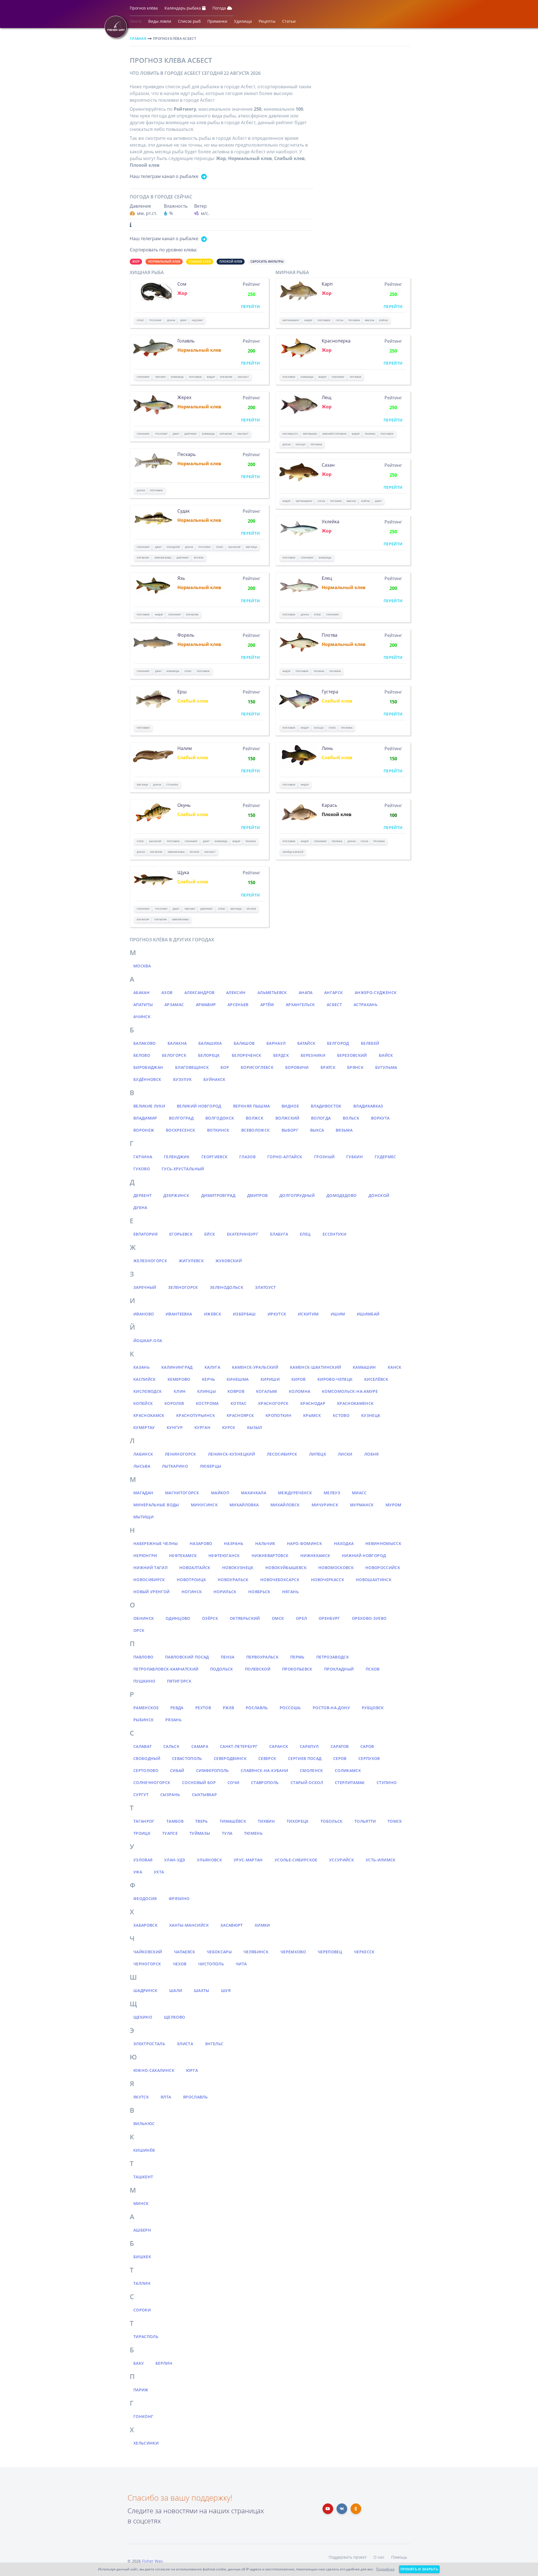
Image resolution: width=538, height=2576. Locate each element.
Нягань (290, 1592)
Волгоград (181, 1118)
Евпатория (145, 1234)
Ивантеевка (179, 1314)
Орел (301, 1618)
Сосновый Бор (199, 1782)
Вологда (321, 1118)
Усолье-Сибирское (296, 1860)
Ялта (166, 2097)
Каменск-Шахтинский (316, 1367)
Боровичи (297, 1067)
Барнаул (276, 1043)
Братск (328, 1067)
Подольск (222, 1669)
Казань (142, 1367)
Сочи (233, 1782)
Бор (225, 1067)
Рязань (173, 1720)
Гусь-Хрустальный (183, 1169)
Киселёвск (376, 1379)
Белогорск (174, 1055)
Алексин (236, 992)
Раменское (146, 1708)
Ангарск (333, 992)
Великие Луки (149, 1106)
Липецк (318, 1454)
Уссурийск (342, 1860)
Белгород (338, 1043)
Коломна (300, 1391)
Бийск (386, 1055)
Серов (340, 1758)
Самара (200, 1746)
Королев (174, 1403)
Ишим (338, 1314)
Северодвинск (230, 1758)
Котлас (239, 1403)
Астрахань (366, 1005)
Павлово (143, 1657)
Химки (262, 1925)
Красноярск (240, 1415)
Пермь (297, 1657)
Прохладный (339, 1669)
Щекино (143, 2017)
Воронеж (144, 1130)
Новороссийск (383, 1568)
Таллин (142, 2283)
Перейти (250, 306)
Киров (299, 1379)
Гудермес (385, 1157)
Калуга (212, 1367)
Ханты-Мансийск (189, 1925)
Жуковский (229, 1261)
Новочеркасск (328, 1580)
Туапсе (170, 1833)
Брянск (355, 1067)
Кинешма (238, 1379)
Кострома (207, 1403)
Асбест (334, 1005)
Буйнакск (214, 1079)
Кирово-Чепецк (335, 1379)
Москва (142, 966)
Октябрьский (245, 1618)
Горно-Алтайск (285, 1157)
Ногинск (192, 1592)
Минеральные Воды (156, 1505)
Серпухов (369, 1758)
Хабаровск (145, 1925)
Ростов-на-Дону (331, 1708)
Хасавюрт (232, 1925)
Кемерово (179, 1379)
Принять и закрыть (419, 2569)
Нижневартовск (270, 1555)
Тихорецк (298, 1821)
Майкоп (220, 1493)
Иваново (144, 1314)
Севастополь (187, 1758)
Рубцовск (373, 1708)
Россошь (290, 1708)
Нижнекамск (315, 1555)
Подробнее (385, 2569)
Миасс (359, 1493)
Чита (241, 1964)
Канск (395, 1367)
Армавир (206, 1005)
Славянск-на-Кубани (264, 1770)
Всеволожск (256, 1130)
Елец (305, 1234)
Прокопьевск (297, 1669)
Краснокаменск (355, 1403)
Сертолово (146, 1770)
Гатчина (143, 1157)
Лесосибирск (282, 1454)
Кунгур (175, 1427)
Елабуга (279, 1234)
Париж (141, 2390)
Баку (139, 2363)
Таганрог (144, 1821)
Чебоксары (219, 1952)
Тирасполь (146, 2337)
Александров (200, 992)
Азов (167, 992)
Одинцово (178, 1618)
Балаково (145, 1043)
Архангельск (300, 1005)
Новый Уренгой (152, 1592)
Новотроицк (192, 1580)
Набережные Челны (156, 1543)
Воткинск (218, 1130)
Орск (139, 1630)
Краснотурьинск (196, 1415)
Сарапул (309, 1746)
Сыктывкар (204, 1795)
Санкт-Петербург (239, 1746)
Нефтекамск (183, 1555)
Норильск (225, 1592)
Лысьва (142, 1466)
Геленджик (177, 1157)
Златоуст (265, 1287)
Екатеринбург (243, 1234)
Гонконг (143, 2416)
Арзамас (174, 1005)
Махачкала (254, 1493)
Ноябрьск (259, 1592)
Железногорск (150, 1261)
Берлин (164, 2363)
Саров (367, 1746)
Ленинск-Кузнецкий (231, 1454)
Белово (142, 1055)
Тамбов (175, 1821)
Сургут (141, 1795)
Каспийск (145, 1379)
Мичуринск (325, 1505)
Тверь (202, 1821)
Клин (180, 1391)
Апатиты (143, 1005)
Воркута (380, 1118)
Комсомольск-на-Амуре (350, 1391)
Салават (142, 1746)
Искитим (308, 1314)
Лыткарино (175, 1466)
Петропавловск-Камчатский (166, 1669)
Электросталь (149, 2044)
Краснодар (313, 1403)
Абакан (142, 992)
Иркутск (277, 1314)
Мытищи (143, 1517)
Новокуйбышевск (286, 1568)
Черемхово (293, 1952)
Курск (229, 1427)
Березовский (352, 1055)
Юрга (192, 2070)
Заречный (145, 1287)
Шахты (202, 1990)
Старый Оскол (307, 1782)
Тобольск (332, 1821)
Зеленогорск (183, 1287)
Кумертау (144, 1427)
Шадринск (145, 1990)
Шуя (226, 1990)
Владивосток (326, 1106)
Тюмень (253, 1833)
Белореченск (247, 1055)
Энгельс (214, 2044)
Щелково (174, 2017)
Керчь (209, 1379)
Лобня (372, 1454)
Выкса (317, 1130)
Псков (373, 1669)
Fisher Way (152, 2561)
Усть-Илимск (381, 1860)
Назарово (201, 1543)
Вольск (351, 1118)
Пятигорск (179, 1681)
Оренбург (329, 1618)
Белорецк (209, 1055)
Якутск (141, 2097)
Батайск (306, 1043)
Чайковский (148, 1952)
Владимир (145, 1118)
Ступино (387, 1782)
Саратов (340, 1746)
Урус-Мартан (248, 1860)
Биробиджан (148, 1067)
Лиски (345, 1454)
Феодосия (145, 1899)
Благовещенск (192, 1067)
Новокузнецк (238, 1568)
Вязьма (344, 1130)
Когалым (266, 1391)
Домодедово (342, 1195)
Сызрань (170, 1795)
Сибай (177, 1770)
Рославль (257, 1708)
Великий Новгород (199, 1106)
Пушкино (144, 1681)
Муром (394, 1505)
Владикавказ (368, 1106)
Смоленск (311, 1770)
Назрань (234, 1543)
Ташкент (143, 2177)
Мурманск (362, 1505)
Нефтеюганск (224, 1555)
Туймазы (200, 1833)
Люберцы (210, 1466)
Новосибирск (149, 1580)
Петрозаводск (333, 1657)
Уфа (138, 1872)
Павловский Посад (187, 1657)
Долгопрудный (297, 1195)
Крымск (312, 1415)
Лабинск (143, 1454)
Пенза (228, 1657)
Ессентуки (334, 1234)
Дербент (142, 1195)
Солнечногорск (152, 1782)
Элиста (185, 2044)
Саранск (279, 1746)
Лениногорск (180, 1454)
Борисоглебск (257, 1067)
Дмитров (257, 1195)
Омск (278, 1618)
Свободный (147, 1758)
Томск (395, 1821)
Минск (141, 2203)
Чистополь (211, 1964)
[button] (144, 9)
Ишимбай (368, 1314)
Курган (202, 1427)
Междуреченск (295, 1493)
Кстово (341, 1415)
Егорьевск (181, 1234)
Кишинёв (144, 2150)
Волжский (287, 1118)
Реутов (203, 1708)
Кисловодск (148, 1391)
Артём (267, 1005)
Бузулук (182, 1079)
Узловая (143, 1860)
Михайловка (244, 1505)
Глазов (247, 1157)
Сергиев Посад (305, 1758)
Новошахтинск (374, 1580)
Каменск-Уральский (255, 1367)
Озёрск (210, 1618)
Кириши (270, 1379)
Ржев (228, 1708)
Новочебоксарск (280, 1580)
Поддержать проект (348, 2557)
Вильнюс (144, 2124)
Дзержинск (176, 1195)
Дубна (140, 1207)
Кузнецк (371, 1415)
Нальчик (265, 1543)
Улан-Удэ (175, 1860)
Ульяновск (209, 1860)
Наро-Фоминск (304, 1543)
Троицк (142, 1833)
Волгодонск (220, 1118)
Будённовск (147, 1079)
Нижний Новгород (364, 1555)
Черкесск (364, 1952)
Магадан (143, 1493)
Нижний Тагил (150, 1568)
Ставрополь (265, 1782)
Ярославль (195, 2097)
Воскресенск (181, 1130)
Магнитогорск (182, 1493)
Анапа (306, 992)
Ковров (236, 1391)
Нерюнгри (145, 1555)
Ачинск (142, 1017)
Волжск (255, 1118)
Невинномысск (383, 1543)
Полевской (258, 1669)
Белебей (370, 1043)
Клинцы (207, 1391)
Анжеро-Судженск (376, 992)
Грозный (324, 1157)
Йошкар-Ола (148, 1341)
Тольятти (365, 1821)
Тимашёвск (233, 1821)
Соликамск (348, 1770)
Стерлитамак (350, 1782)
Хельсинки (146, 2443)
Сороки (142, 2310)
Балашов (244, 1043)
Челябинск (256, 1952)
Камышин (364, 1367)
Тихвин (266, 1821)
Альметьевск (272, 992)
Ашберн (142, 2230)
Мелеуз (332, 1493)
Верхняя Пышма (252, 1106)
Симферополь (213, 1770)
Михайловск (285, 1505)
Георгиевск (215, 1157)
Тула (227, 1833)
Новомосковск (336, 1568)
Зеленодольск (227, 1287)
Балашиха (210, 1043)
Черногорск (147, 1964)
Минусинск (204, 1505)
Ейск (210, 1234)
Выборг (290, 1130)
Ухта (159, 1872)
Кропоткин (279, 1415)
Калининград (177, 1367)
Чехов (180, 1964)
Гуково (142, 1169)
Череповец (330, 1952)
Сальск (171, 1746)
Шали (176, 1990)
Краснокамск (149, 1415)
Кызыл (255, 1427)
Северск (267, 1758)
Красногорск (273, 1403)
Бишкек (142, 2257)
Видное (290, 1106)
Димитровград (218, 1195)
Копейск (143, 1403)
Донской (379, 1195)
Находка (344, 1543)
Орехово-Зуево (369, 1618)
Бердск (281, 1055)
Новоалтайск (195, 1568)
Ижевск (213, 1314)
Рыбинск (143, 1720)
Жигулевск (191, 1261)
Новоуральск (233, 1580)
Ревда (177, 1708)
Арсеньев (238, 1005)
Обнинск (144, 1618)
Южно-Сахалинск (154, 2070)
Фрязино (179, 1899)
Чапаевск (185, 1952)
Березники (313, 1055)
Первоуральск (262, 1657)
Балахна (177, 1043)
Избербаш (244, 1314)
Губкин (355, 1157)
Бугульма (386, 1067)
